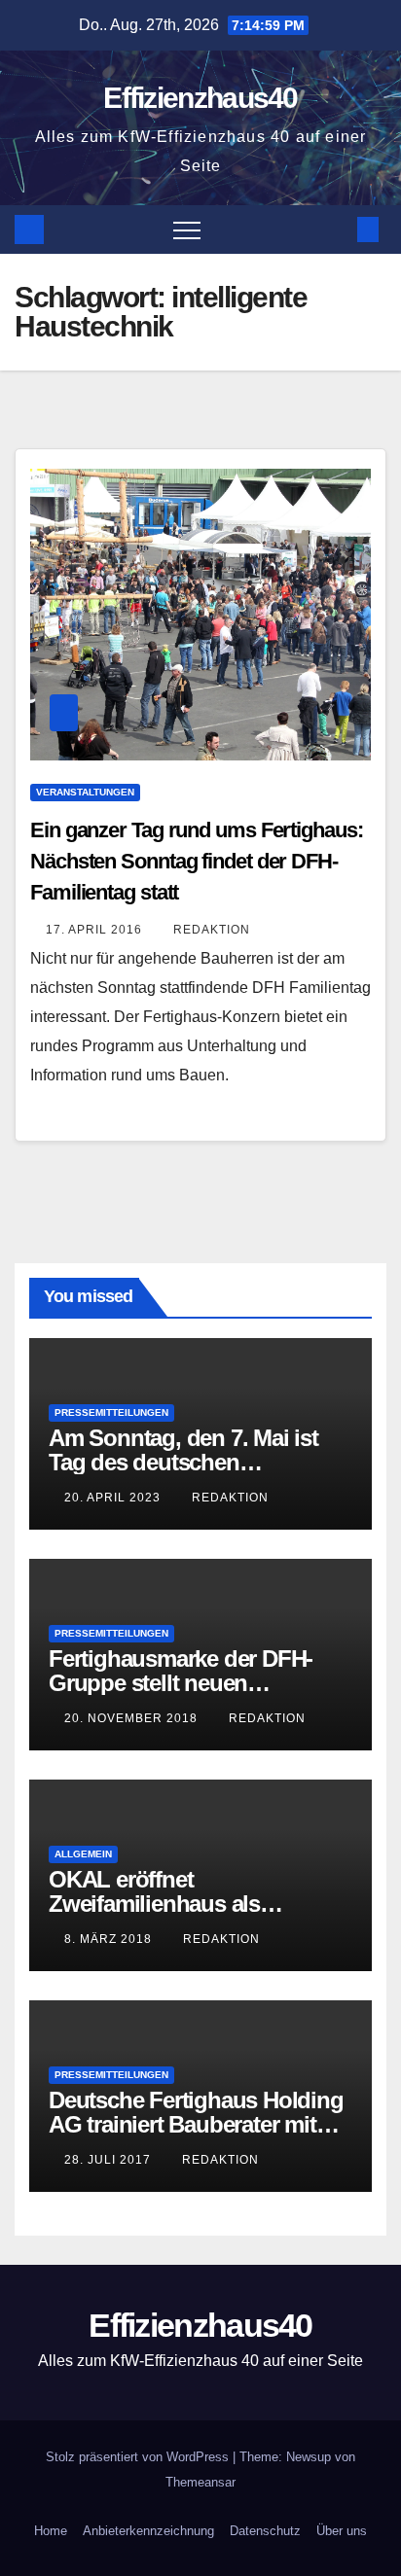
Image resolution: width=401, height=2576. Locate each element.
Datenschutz (265, 2531)
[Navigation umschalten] (187, 229)
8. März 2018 (110, 1939)
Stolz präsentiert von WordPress (139, 2457)
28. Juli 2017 (109, 2160)
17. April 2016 (96, 930)
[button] (336, 229)
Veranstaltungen (85, 792)
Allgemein (83, 1854)
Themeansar (200, 2482)
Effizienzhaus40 (200, 98)
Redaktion (212, 930)
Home (51, 2531)
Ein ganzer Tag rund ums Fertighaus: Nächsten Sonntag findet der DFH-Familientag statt (197, 861)
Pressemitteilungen (111, 1412)
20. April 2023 (114, 1498)
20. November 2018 (133, 1718)
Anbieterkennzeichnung (148, 2531)
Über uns (342, 2531)
